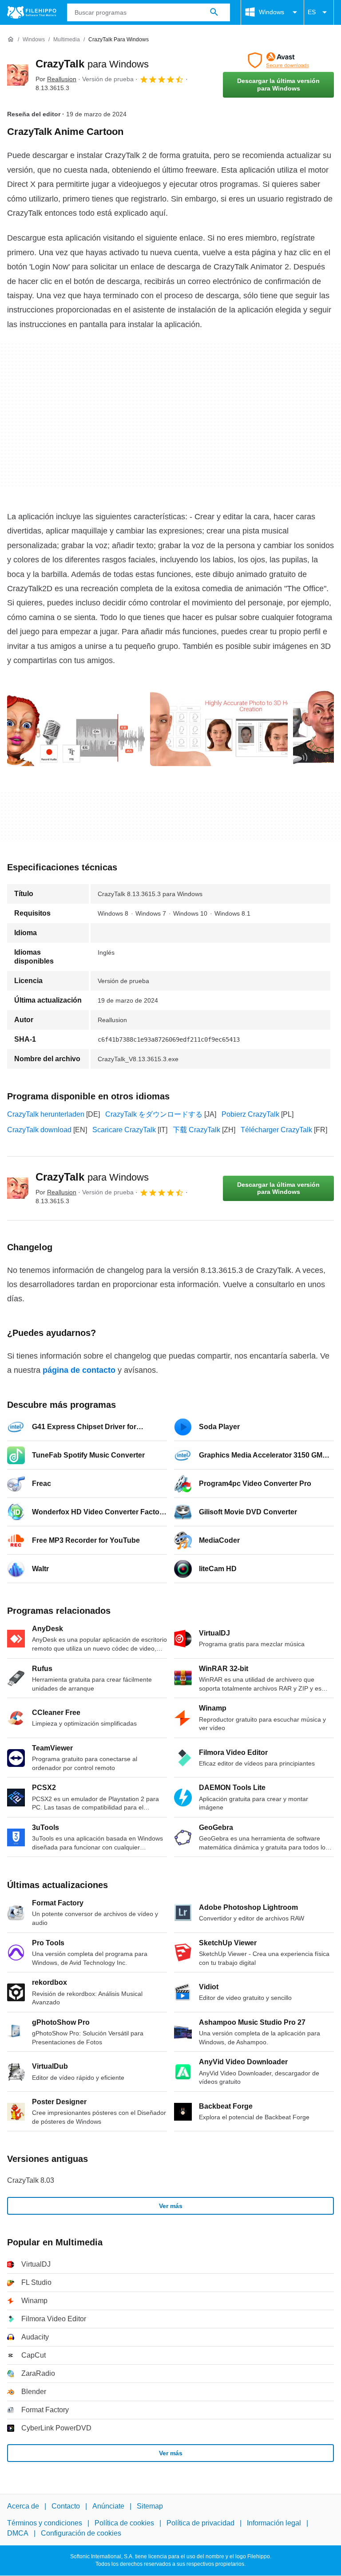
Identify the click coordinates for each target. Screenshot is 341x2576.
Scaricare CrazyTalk (124, 1130)
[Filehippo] (32, 12)
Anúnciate (108, 2506)
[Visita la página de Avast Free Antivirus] (278, 60)
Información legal (274, 2523)
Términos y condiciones (45, 2523)
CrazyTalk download (39, 1130)
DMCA (18, 2533)
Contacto (66, 2506)
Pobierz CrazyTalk (250, 1114)
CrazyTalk (92, 64)
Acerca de (23, 2506)
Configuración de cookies (81, 2533)
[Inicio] (11, 40)
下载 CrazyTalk (196, 1130)
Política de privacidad (200, 2523)
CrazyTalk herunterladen (46, 1114)
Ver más (171, 2206)
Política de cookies (124, 2523)
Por (56, 79)
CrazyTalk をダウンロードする (154, 1114)
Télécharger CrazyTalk (276, 1130)
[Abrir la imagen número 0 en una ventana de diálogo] (76, 727)
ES (312, 12)
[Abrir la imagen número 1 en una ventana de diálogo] (219, 727)
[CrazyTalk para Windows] (18, 75)
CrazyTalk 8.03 (31, 2180)
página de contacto (79, 1370)
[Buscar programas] (214, 12)
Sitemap (150, 2506)
